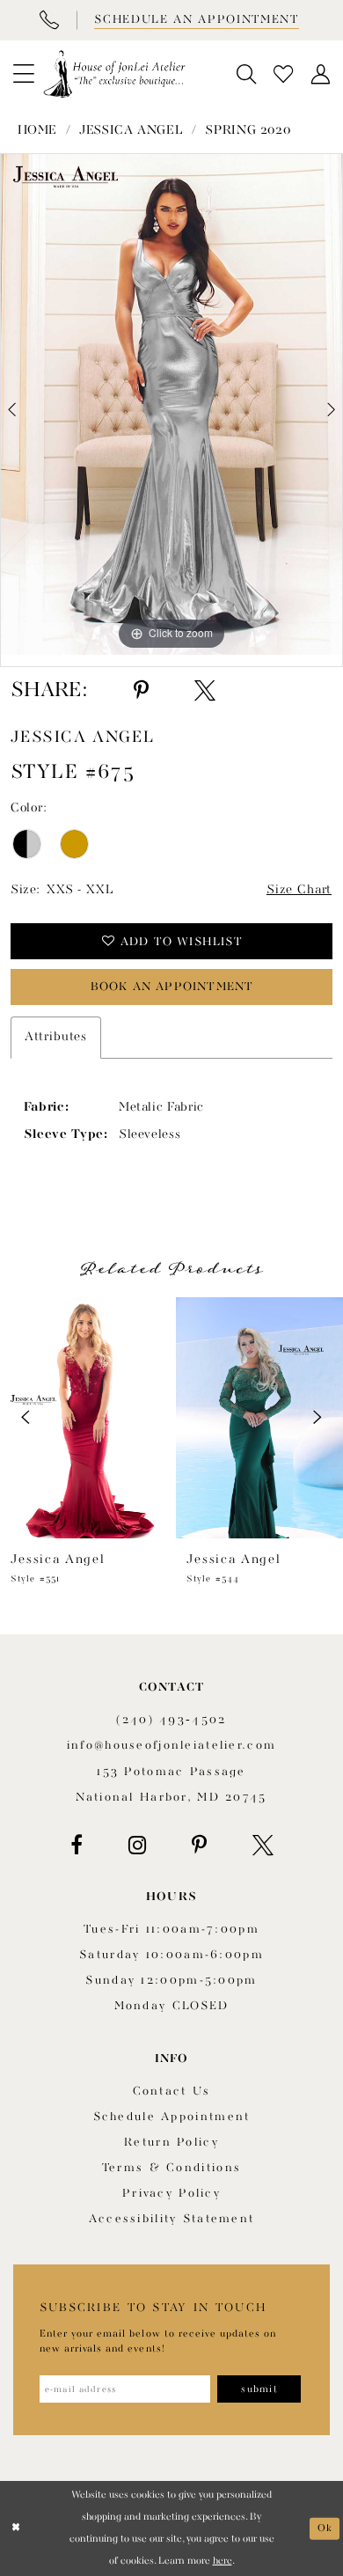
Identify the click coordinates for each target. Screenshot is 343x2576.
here (223, 2561)
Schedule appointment (172, 2117)
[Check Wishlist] (283, 74)
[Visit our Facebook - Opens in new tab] (77, 1846)
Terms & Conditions (171, 2168)
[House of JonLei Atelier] (114, 74)
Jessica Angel (131, 131)
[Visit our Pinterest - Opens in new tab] (199, 1846)
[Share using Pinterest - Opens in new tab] (141, 691)
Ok (325, 2528)
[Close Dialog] (16, 2528)
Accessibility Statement (172, 2219)
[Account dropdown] (320, 74)
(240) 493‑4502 (171, 1720)
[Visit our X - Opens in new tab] (263, 1846)
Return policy (171, 2143)
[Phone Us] (48, 20)
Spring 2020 (248, 131)
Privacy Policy (171, 2194)
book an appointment (172, 987)
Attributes (56, 1037)
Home (38, 131)
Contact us (172, 2092)
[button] (24, 74)
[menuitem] (24, 74)
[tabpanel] (171, 404)
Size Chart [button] (299, 890)
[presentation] (84, 1418)
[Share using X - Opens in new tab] (205, 691)
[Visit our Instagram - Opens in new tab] (137, 1846)
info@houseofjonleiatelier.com (171, 1746)
